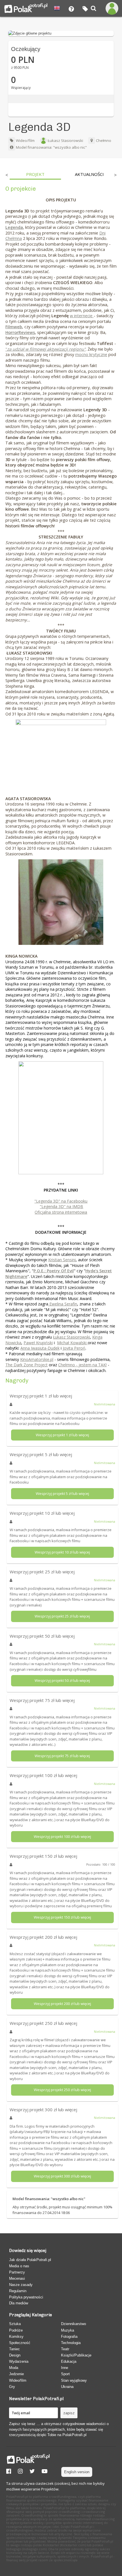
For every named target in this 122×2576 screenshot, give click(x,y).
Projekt (35, 174)
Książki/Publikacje (76, 2355)
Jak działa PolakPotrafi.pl (30, 2260)
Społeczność (20, 2343)
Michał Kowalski (72, 1343)
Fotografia (69, 2337)
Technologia (71, 2343)
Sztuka (15, 2324)
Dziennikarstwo (73, 2324)
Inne (65, 2368)
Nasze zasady (21, 2285)
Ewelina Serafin (63, 1304)
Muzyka (68, 2330)
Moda (14, 2368)
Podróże (16, 2330)
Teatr (65, 2349)
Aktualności (89, 174)
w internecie (82, 316)
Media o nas (19, 2266)
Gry (12, 2387)
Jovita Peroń (74, 1348)
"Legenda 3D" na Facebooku (61, 1201)
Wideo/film (25, 140)
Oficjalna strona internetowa (61, 1212)
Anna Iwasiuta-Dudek (40, 1348)
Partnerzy (17, 2272)
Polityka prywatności (26, 2297)
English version (77, 2472)
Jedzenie (16, 2374)
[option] (35, 176)
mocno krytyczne (91, 354)
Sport (65, 2374)
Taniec (14, 2349)
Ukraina (67, 2387)
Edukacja (69, 2361)
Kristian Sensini (62, 1260)
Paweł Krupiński (38, 1343)
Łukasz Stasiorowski (65, 140)
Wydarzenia (19, 2361)
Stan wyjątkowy (74, 2380)
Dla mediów (19, 2303)
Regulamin (18, 2291)
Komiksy (16, 2337)
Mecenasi (17, 2278)
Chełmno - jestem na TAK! (82, 1365)
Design (15, 2355)
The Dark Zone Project (27, 1365)
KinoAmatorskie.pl (37, 1359)
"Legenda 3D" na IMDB (61, 1206)
